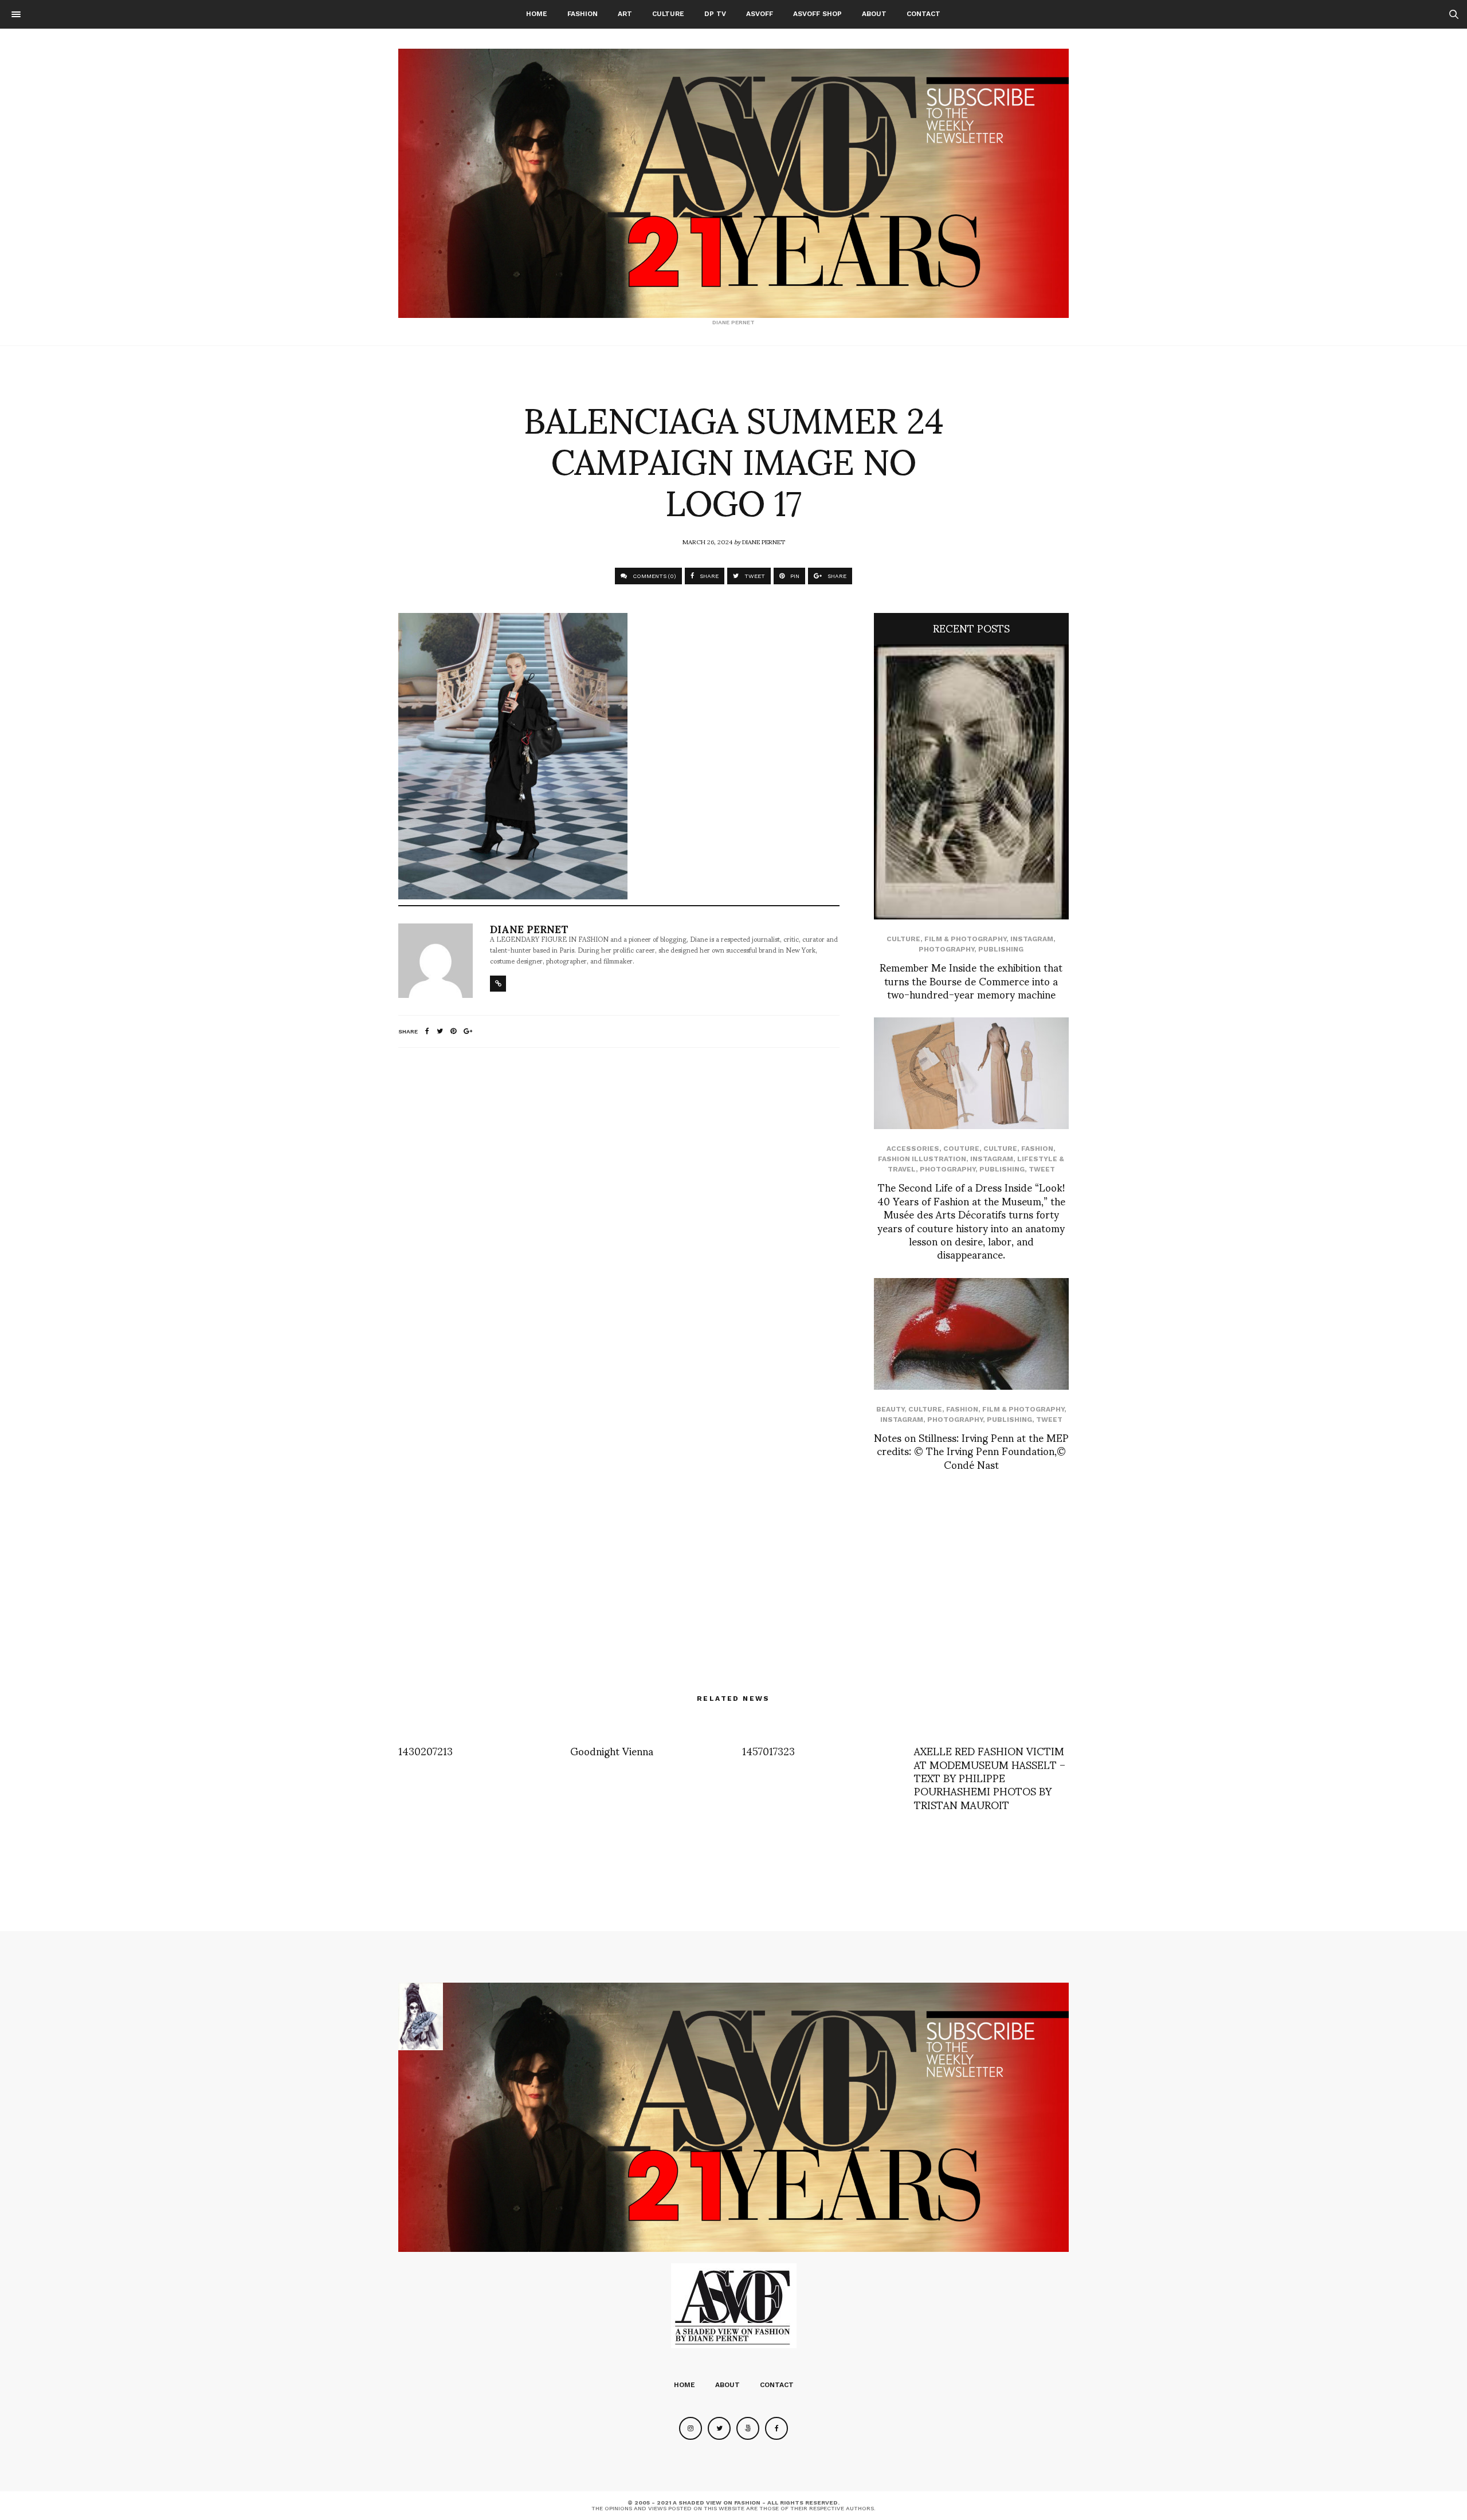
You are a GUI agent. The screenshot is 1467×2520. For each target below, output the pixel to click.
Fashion (583, 14)
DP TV (715, 14)
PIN (794, 576)
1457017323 (768, 1750)
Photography (946, 949)
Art (625, 14)
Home (537, 14)
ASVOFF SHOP (817, 14)
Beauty (890, 1409)
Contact (923, 14)
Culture (668, 14)
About (874, 14)
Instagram (1032, 939)
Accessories (913, 1149)
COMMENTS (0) (654, 576)
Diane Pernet (764, 541)
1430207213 (425, 1750)
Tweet (1042, 1169)
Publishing (1001, 949)
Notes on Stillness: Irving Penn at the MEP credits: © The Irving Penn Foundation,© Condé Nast (971, 1450)
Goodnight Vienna (612, 1750)
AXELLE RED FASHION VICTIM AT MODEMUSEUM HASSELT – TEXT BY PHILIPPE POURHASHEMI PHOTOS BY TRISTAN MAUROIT (990, 1777)
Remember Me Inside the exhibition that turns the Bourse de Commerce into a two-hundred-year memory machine (971, 980)
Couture (961, 1149)
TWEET (754, 576)
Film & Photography (965, 939)
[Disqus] (619, 1208)
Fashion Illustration (922, 1159)
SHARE (708, 576)
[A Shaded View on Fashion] (733, 183)
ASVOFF (760, 14)
